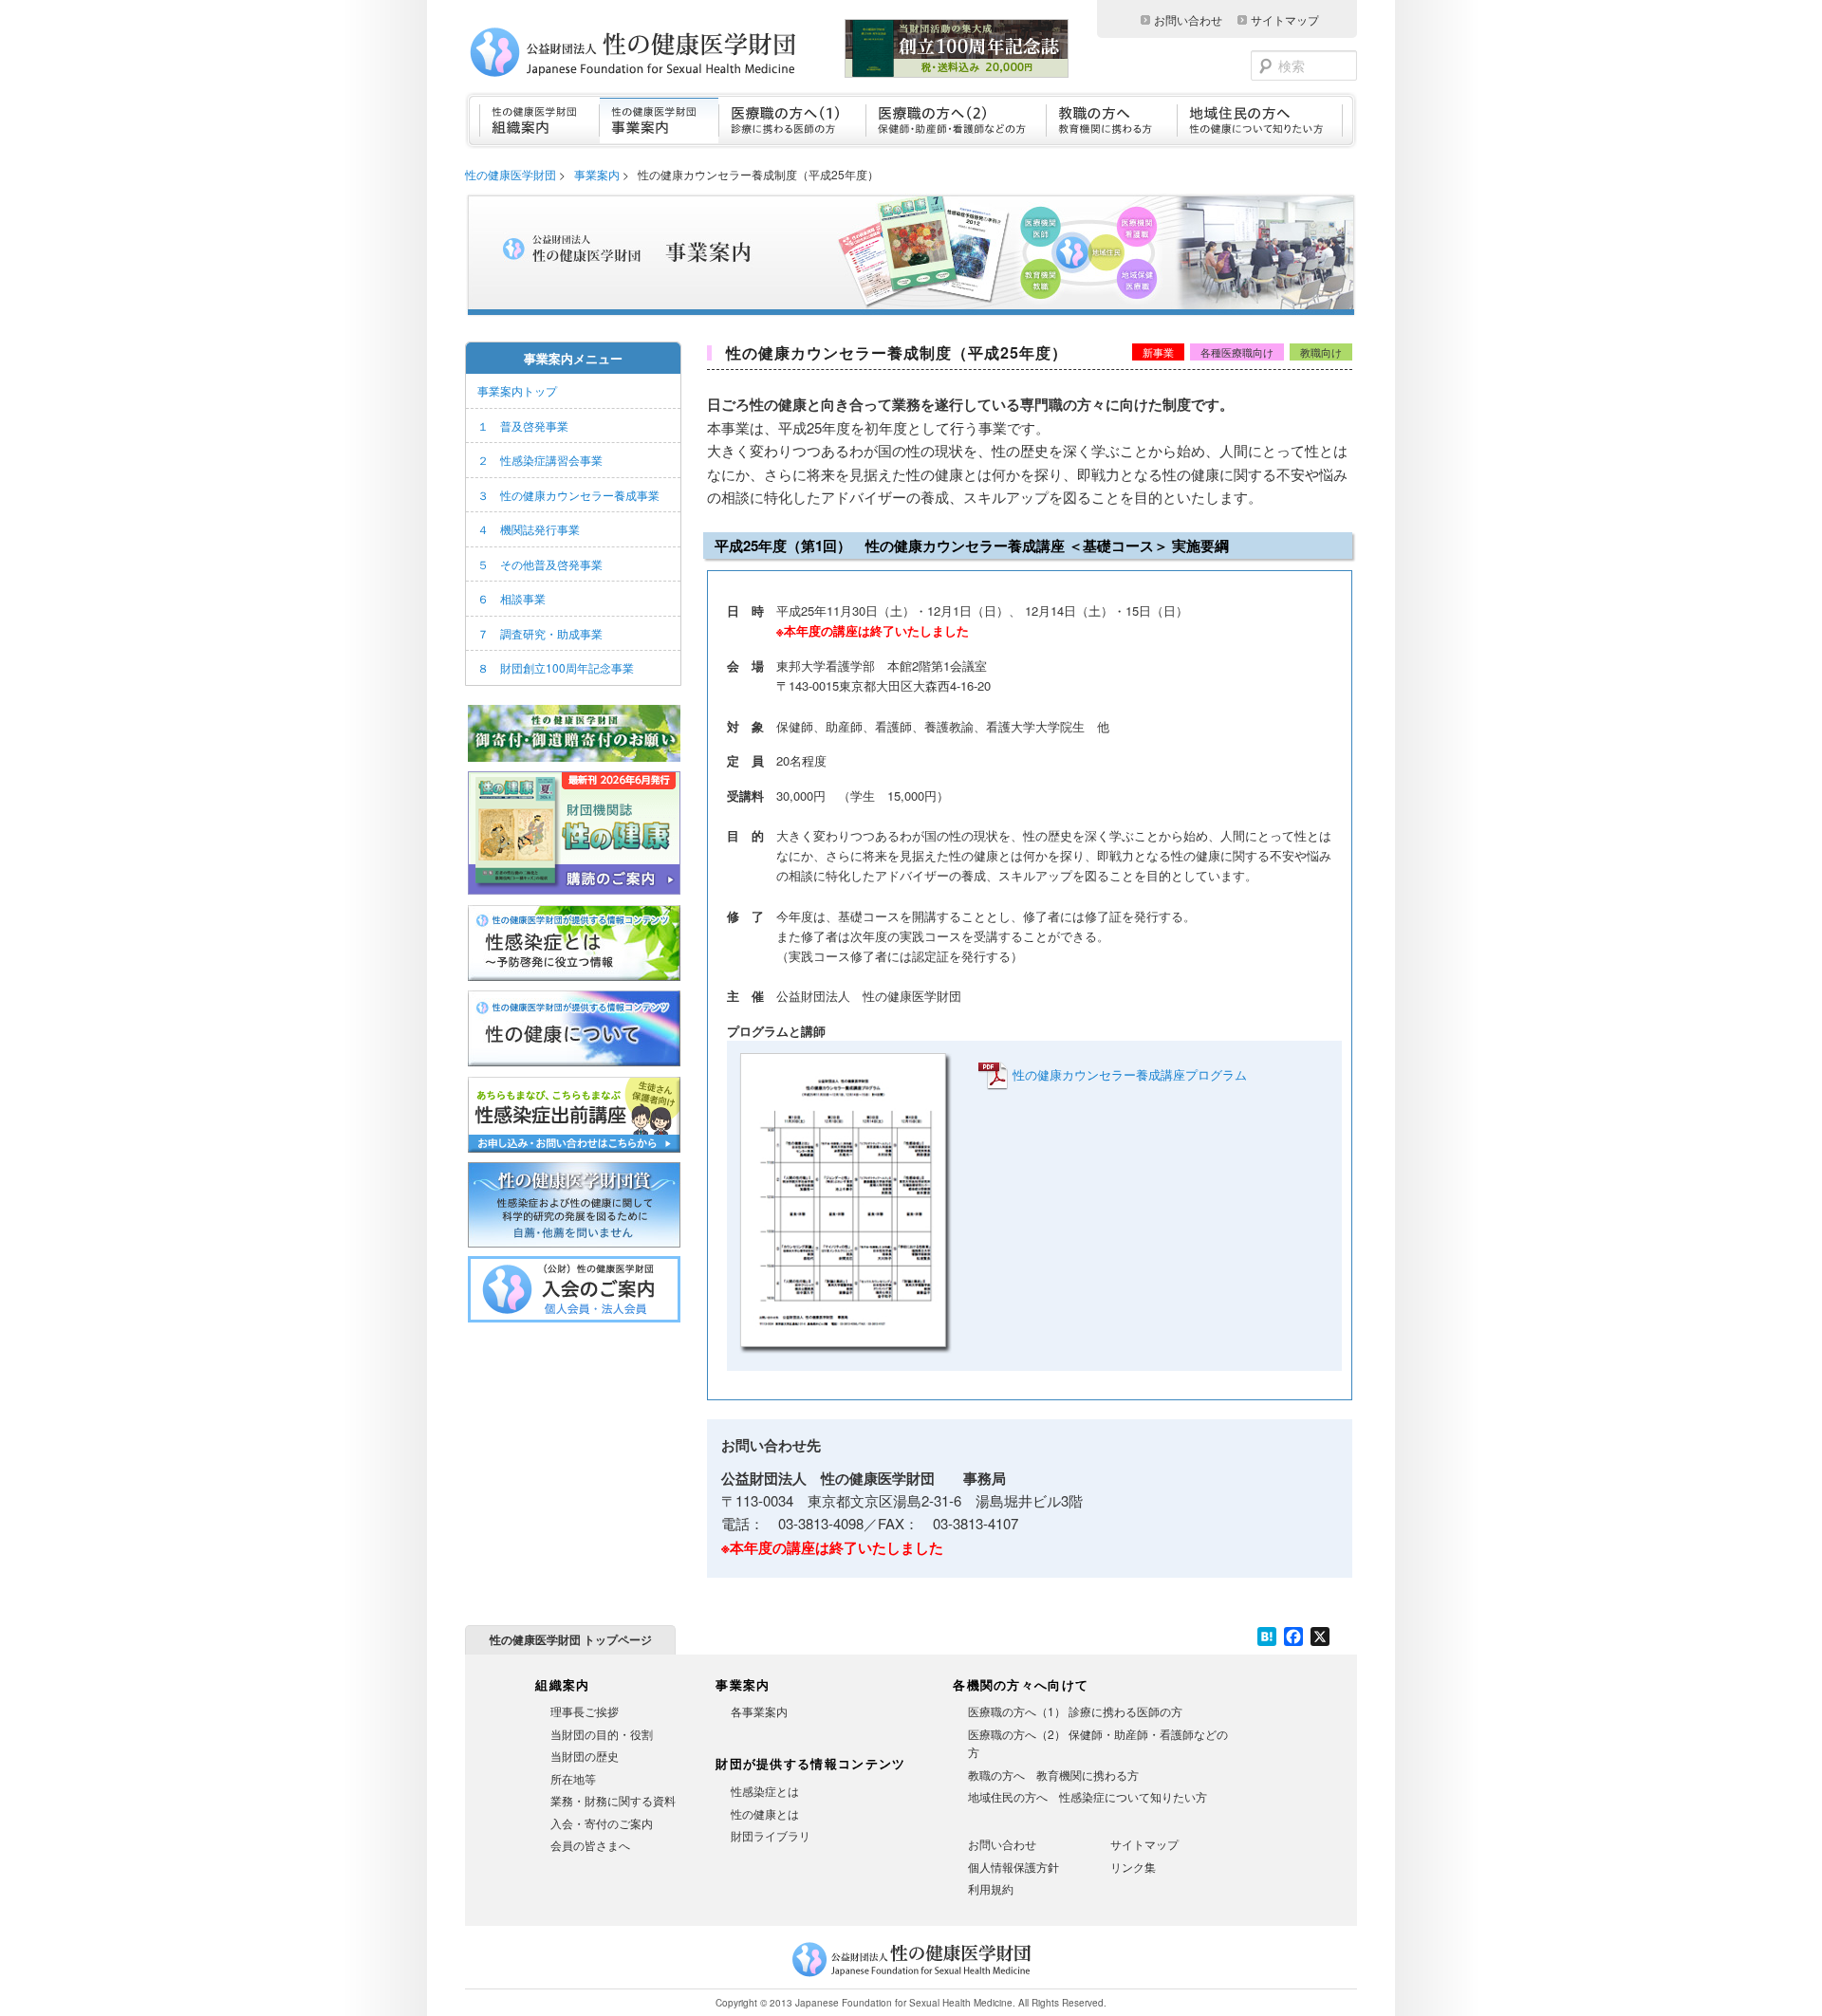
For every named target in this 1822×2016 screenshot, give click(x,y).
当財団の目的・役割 (602, 1734)
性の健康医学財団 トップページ (571, 1639)
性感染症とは (765, 1791)
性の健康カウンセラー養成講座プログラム (1130, 1074)
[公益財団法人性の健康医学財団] (660, 52)
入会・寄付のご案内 (602, 1823)
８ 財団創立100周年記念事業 (556, 667)
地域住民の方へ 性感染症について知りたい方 (1088, 1796)
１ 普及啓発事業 (523, 425)
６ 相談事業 (511, 598)
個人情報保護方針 (1013, 1867)
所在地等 (573, 1778)
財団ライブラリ (771, 1835)
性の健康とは (765, 1813)
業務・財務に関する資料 (613, 1800)
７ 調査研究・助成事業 (540, 633)
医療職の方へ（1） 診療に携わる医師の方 (1075, 1711)
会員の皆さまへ (590, 1845)
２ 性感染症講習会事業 (540, 460)
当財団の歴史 (585, 1756)
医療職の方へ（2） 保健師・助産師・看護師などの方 (1098, 1743)
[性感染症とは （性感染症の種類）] (574, 981)
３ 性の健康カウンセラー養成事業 (568, 495)
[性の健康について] (574, 1066)
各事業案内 (759, 1711)
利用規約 (991, 1888)
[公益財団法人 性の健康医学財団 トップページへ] (911, 1977)
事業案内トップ (517, 390)
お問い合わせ (1188, 19)
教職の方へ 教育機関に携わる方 (1053, 1775)
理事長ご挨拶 (585, 1711)
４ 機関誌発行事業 (529, 529)
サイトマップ (1285, 19)
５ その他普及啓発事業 (540, 564)
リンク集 (1133, 1867)
